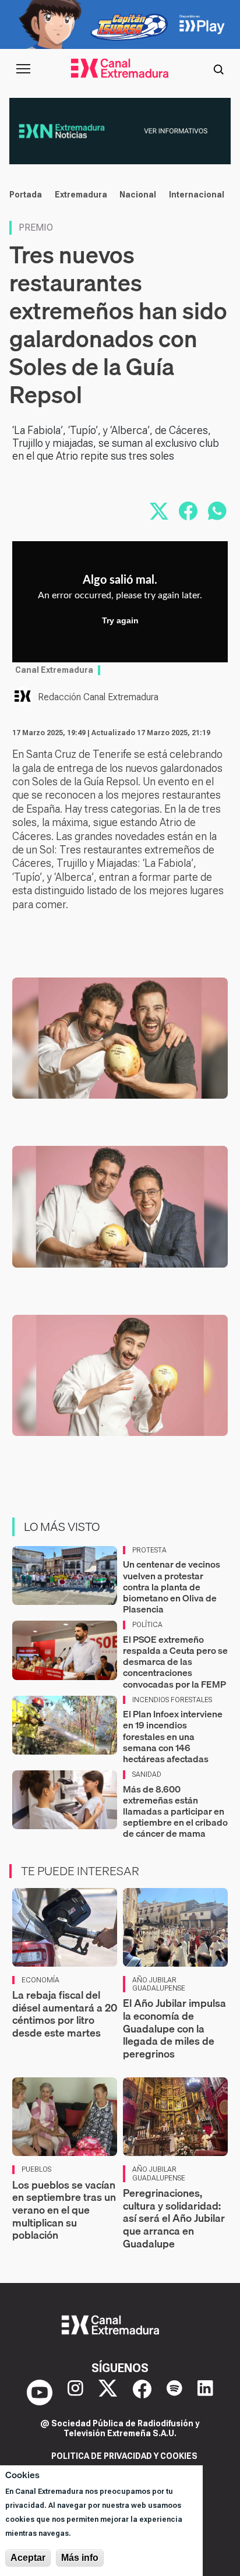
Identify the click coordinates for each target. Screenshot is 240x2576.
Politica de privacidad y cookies (124, 2456)
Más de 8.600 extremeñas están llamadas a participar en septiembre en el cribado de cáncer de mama (175, 1811)
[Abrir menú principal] (23, 69)
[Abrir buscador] (218, 69)
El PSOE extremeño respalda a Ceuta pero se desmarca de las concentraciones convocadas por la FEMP (175, 1662)
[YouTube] (40, 2392)
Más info (80, 2558)
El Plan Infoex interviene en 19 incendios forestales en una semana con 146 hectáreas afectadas (173, 1736)
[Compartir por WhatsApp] (217, 511)
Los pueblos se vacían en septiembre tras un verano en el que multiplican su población (64, 2210)
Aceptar (28, 2558)
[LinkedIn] (205, 2392)
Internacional (197, 195)
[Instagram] (75, 2392)
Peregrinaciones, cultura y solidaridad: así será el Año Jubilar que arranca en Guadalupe (174, 2218)
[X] (108, 2392)
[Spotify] (174, 2392)
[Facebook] (142, 2392)
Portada (26, 195)
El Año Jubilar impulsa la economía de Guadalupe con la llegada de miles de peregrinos (174, 2028)
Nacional (138, 195)
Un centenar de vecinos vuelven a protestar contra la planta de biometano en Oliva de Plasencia (172, 1587)
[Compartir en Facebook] (188, 511)
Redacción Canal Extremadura (98, 697)
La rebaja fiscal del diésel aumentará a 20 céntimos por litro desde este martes (65, 2014)
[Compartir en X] (159, 511)
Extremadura (81, 195)
